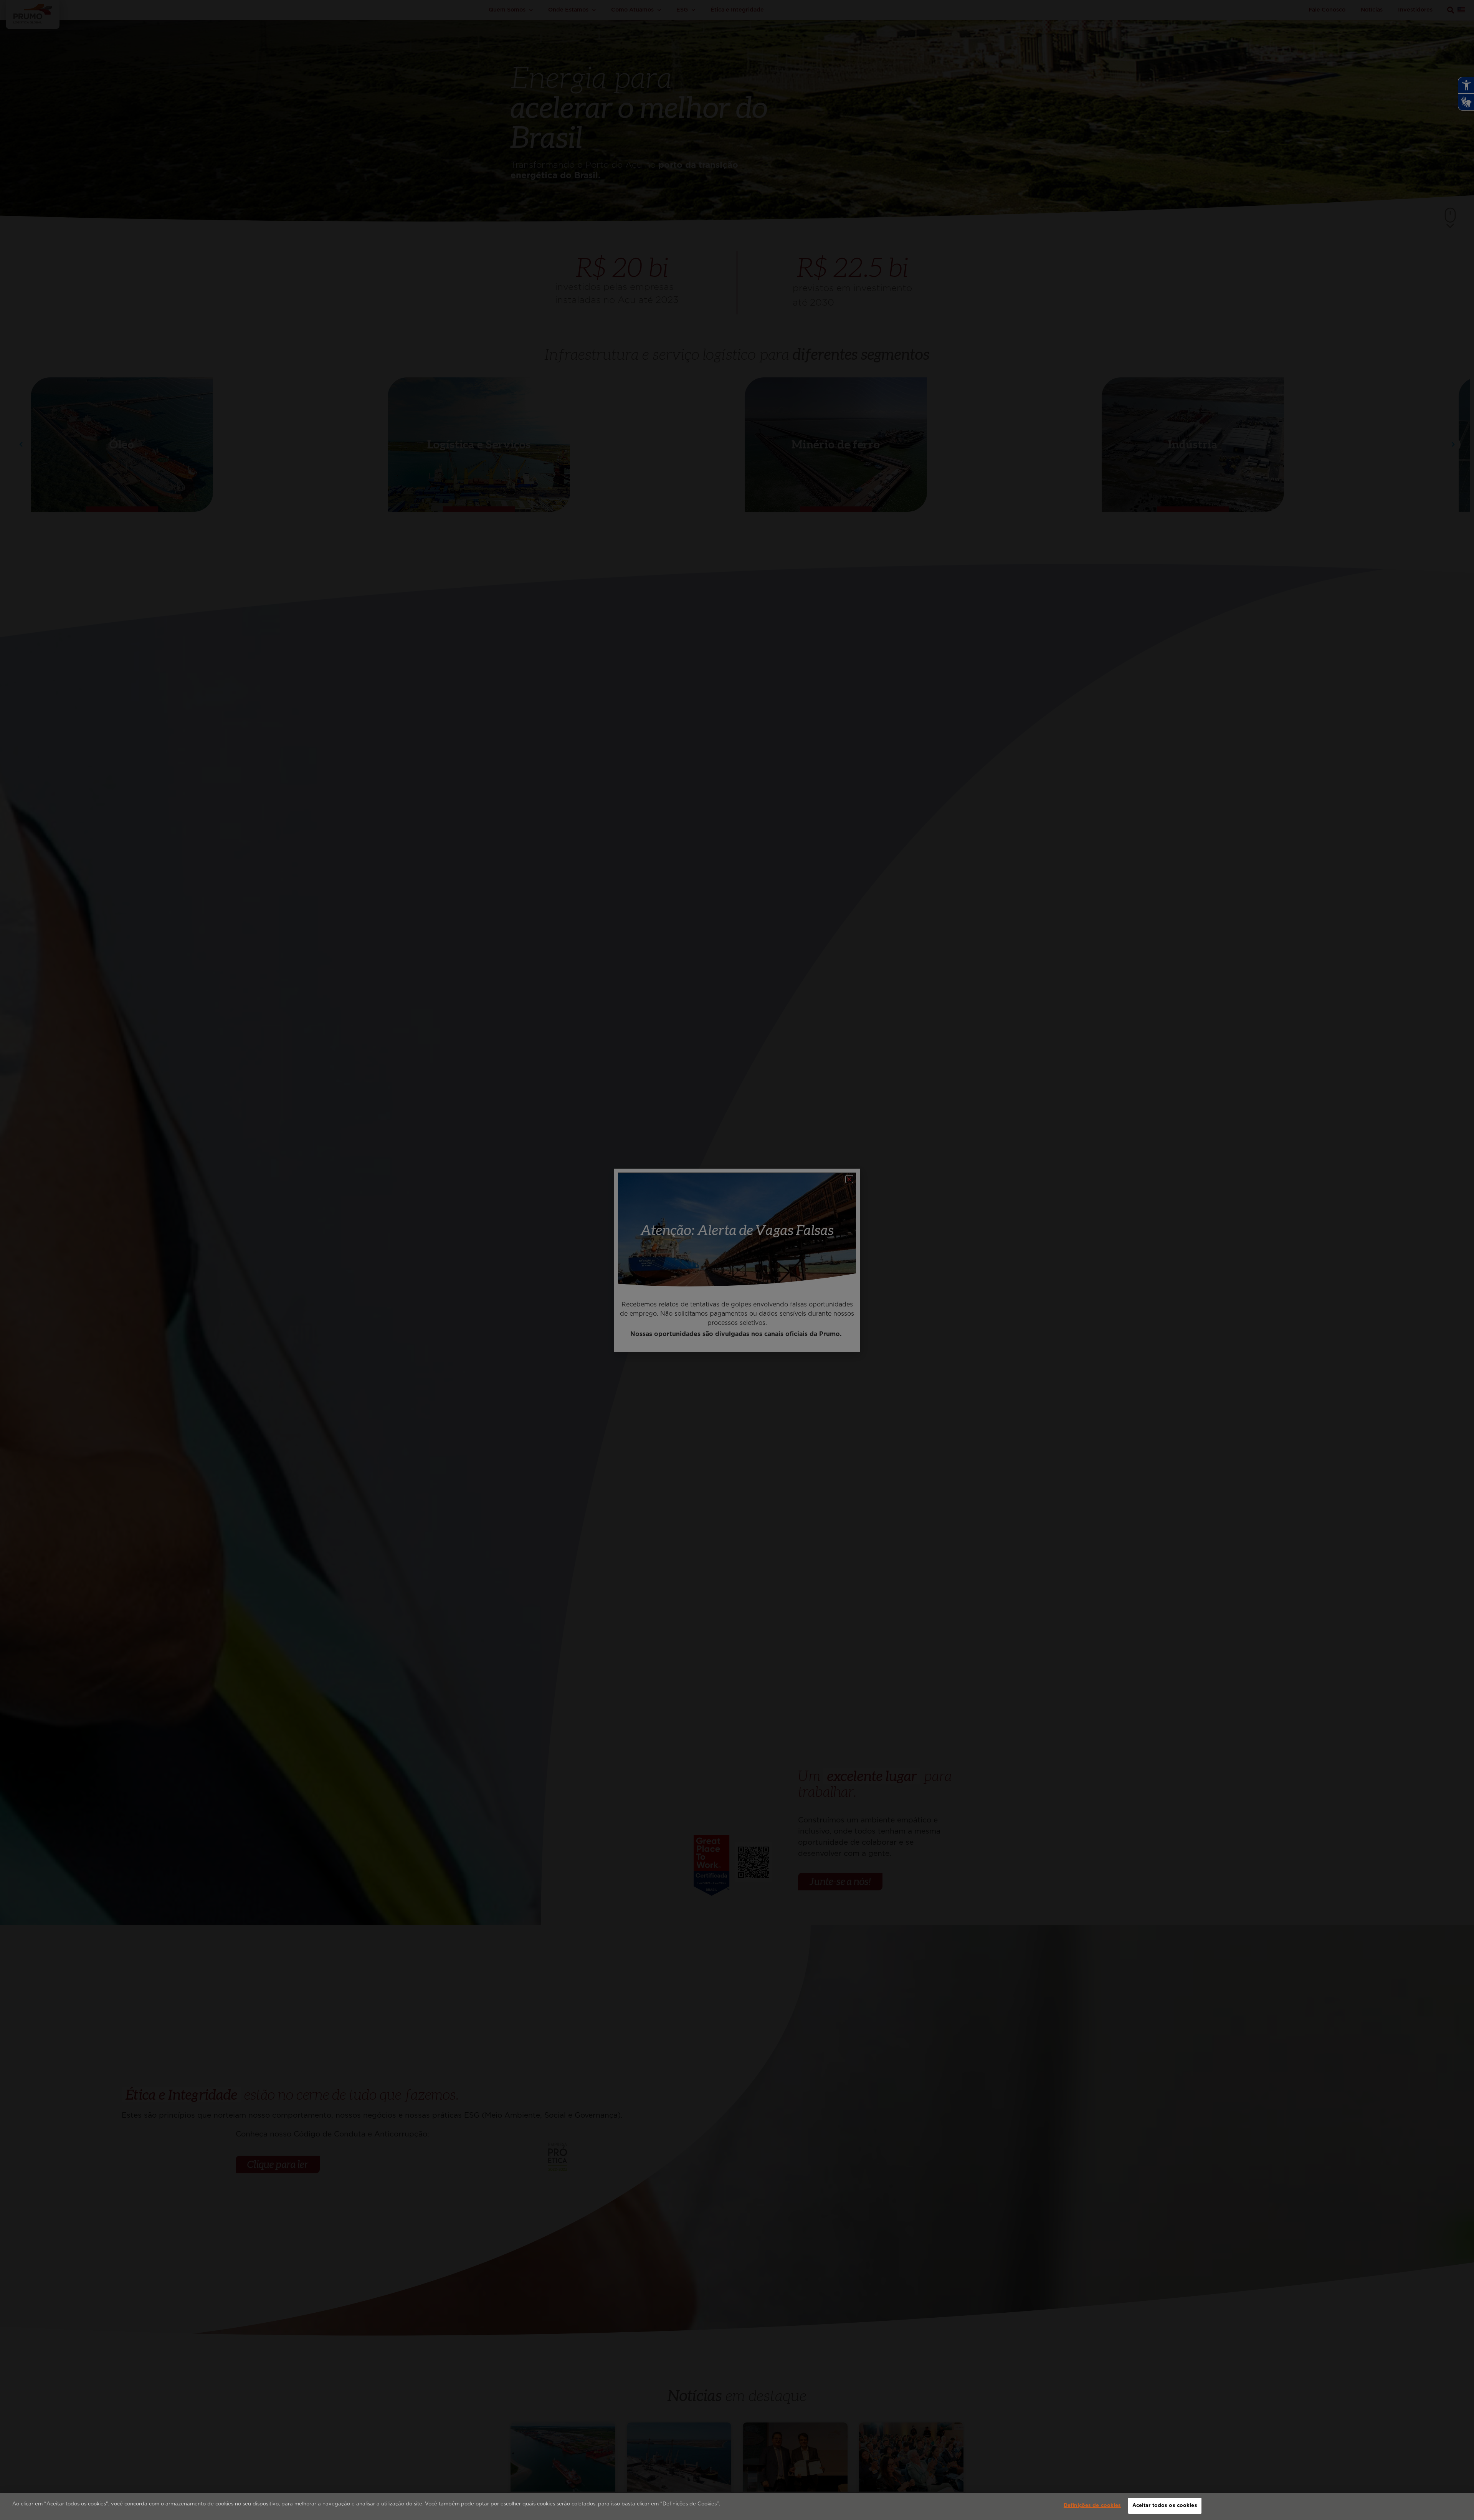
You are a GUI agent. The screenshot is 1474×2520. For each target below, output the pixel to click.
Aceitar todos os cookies (1165, 2506)
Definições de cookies (1092, 2506)
